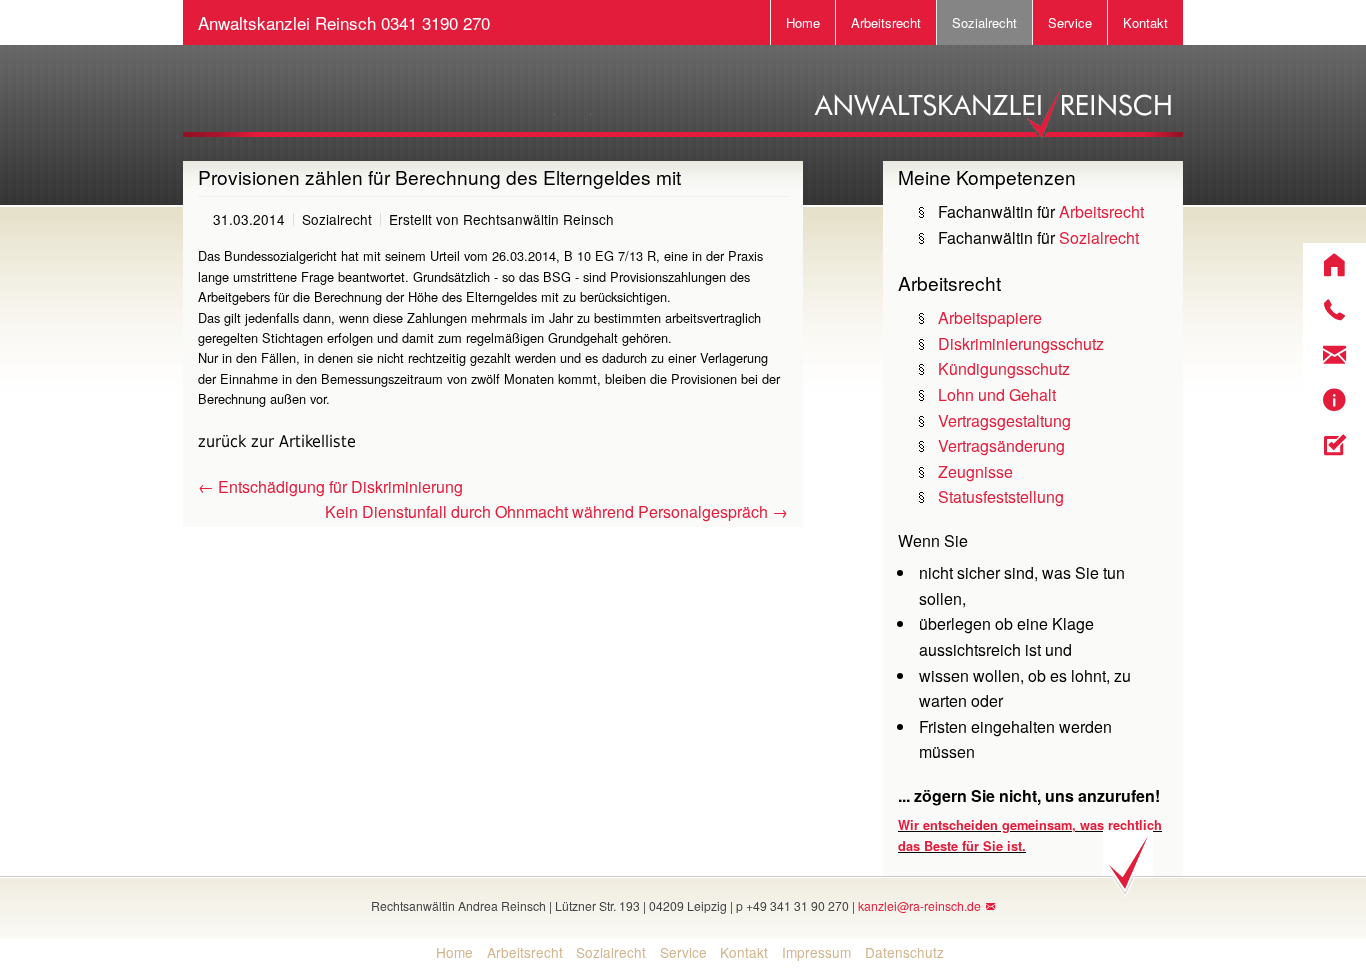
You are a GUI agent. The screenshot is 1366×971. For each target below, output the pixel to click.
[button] (1334, 265)
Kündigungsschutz (1004, 368)
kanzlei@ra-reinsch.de (919, 905)
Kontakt (1145, 22)
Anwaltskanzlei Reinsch (344, 22)
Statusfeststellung (1001, 496)
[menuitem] (447, 953)
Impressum (816, 952)
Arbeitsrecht (886, 22)
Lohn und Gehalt (997, 394)
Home (803, 22)
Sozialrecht (984, 22)
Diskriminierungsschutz (1021, 343)
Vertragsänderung (1001, 445)
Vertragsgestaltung (1004, 420)
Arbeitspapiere (990, 317)
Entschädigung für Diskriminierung (330, 486)
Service (1070, 22)
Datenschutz (904, 952)
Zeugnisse (975, 471)
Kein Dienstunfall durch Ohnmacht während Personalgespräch (556, 511)
